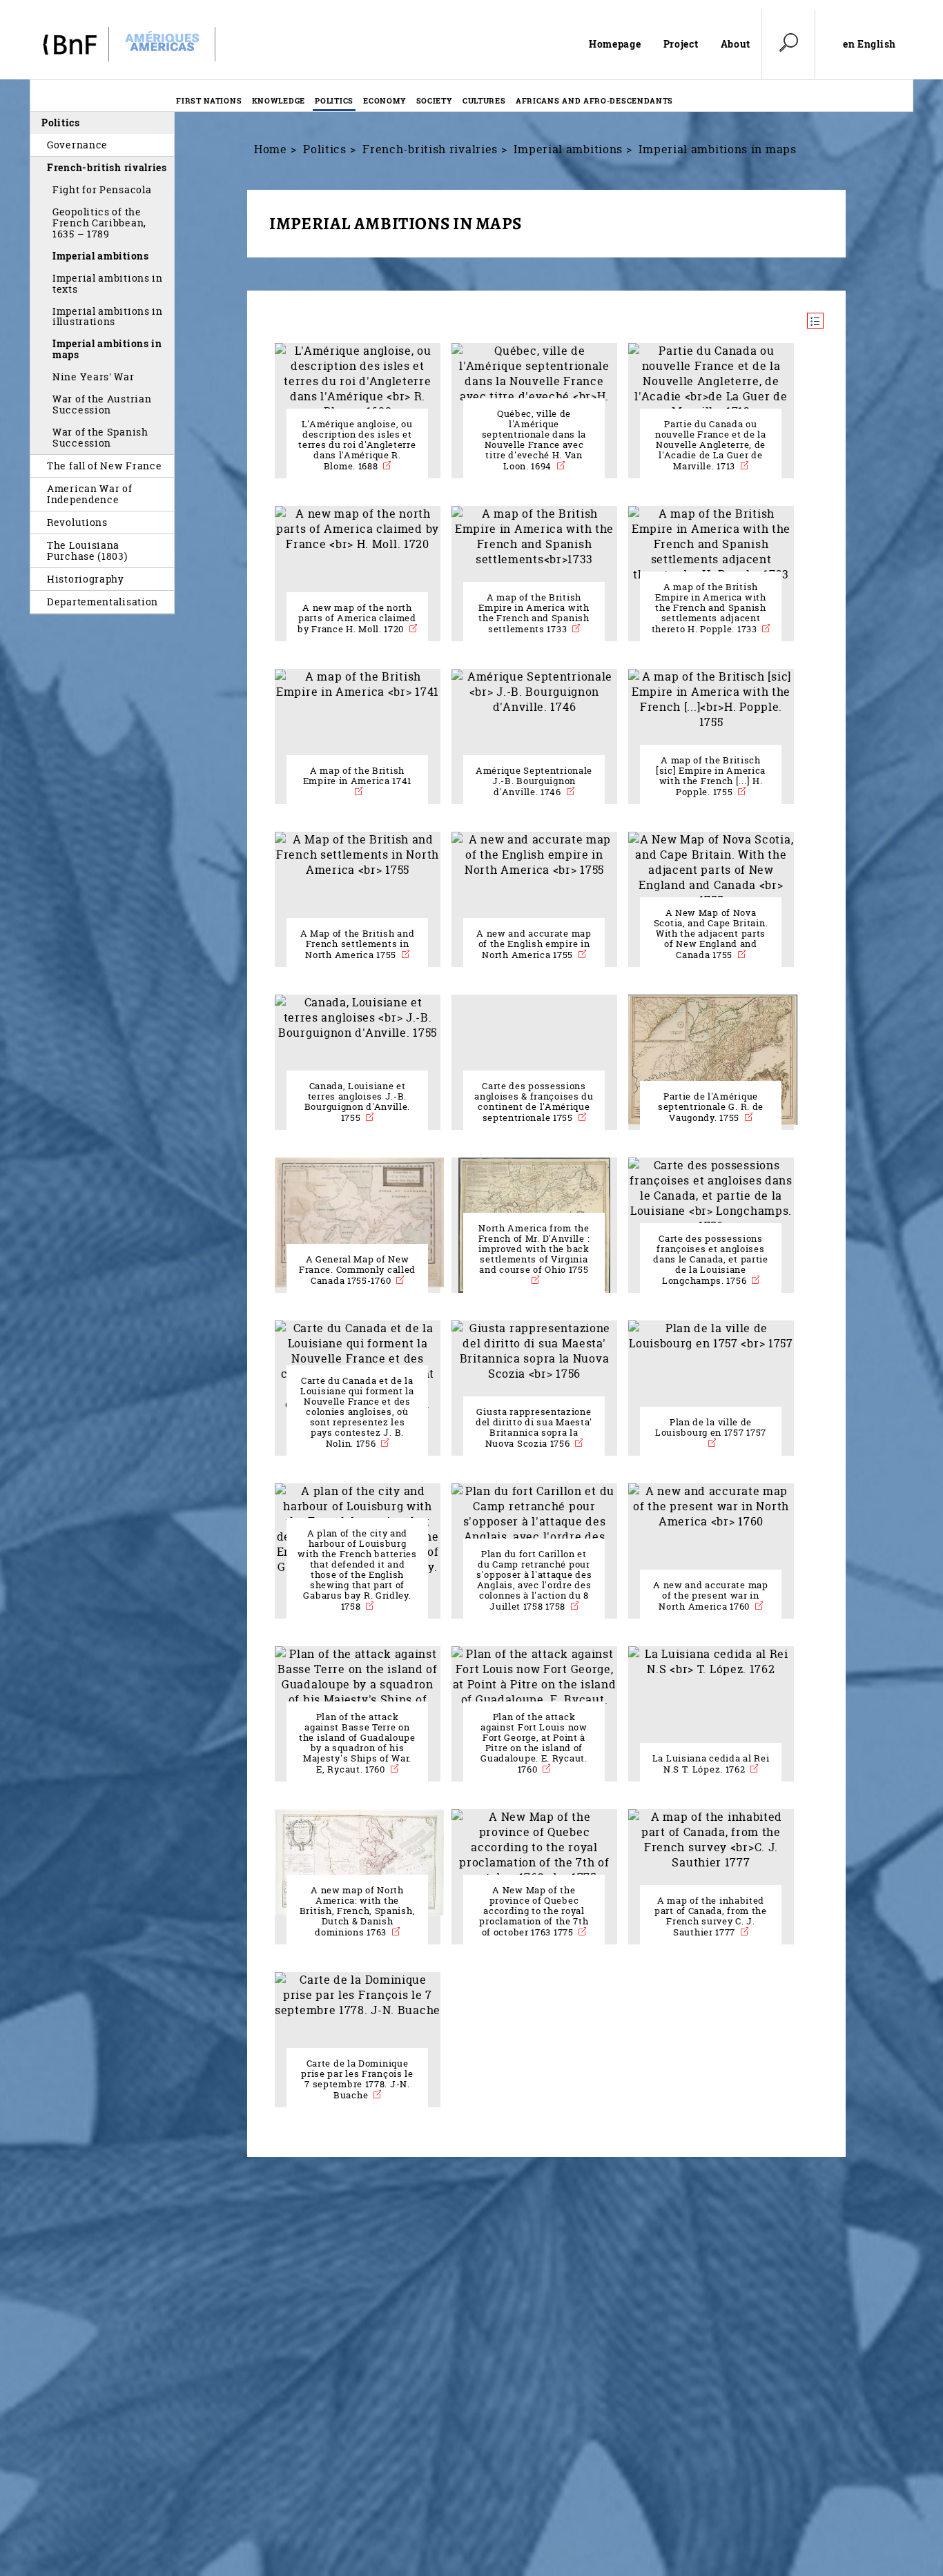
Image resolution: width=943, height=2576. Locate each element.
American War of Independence (90, 494)
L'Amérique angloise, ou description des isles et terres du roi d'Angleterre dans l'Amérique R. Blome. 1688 (357, 445)
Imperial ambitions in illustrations (108, 316)
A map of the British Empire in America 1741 (357, 776)
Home (271, 149)
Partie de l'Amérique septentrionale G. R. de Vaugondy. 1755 (711, 1107)
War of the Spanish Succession (100, 437)
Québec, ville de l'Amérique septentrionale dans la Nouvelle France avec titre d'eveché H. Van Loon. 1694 (534, 440)
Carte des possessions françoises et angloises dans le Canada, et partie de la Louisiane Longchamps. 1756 (711, 1260)
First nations (209, 100)
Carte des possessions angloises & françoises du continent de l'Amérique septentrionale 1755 (534, 1102)
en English (869, 44)
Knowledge (279, 100)
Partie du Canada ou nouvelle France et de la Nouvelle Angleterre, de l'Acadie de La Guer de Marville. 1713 (711, 445)
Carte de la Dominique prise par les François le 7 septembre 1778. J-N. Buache (357, 2079)
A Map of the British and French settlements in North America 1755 (358, 944)
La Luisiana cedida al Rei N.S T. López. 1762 (711, 1764)
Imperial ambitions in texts (108, 283)
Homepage (615, 44)
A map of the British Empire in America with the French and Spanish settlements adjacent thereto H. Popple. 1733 (709, 608)
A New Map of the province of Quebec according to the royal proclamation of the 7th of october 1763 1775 (534, 1911)
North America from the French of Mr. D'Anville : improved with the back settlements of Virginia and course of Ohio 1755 (534, 1249)
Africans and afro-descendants (594, 100)
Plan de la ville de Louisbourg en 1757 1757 (711, 1427)
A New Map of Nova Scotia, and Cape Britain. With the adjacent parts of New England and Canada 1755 (711, 934)
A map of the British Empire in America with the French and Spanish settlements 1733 (534, 613)
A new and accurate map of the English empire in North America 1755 (534, 944)
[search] (788, 44)
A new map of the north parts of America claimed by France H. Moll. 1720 (357, 618)
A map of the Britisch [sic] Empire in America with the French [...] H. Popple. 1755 (711, 776)
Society (435, 100)
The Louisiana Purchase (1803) (87, 550)
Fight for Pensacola (102, 189)
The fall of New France (105, 466)
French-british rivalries (107, 167)
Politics (334, 100)
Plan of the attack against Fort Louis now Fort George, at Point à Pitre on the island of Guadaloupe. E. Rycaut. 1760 (534, 1743)
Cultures (484, 100)
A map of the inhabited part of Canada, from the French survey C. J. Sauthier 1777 (711, 1916)
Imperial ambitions (101, 256)
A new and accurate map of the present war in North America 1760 (710, 1596)
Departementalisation (103, 602)
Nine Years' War (94, 377)
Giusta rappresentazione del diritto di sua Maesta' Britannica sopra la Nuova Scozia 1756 (534, 1428)
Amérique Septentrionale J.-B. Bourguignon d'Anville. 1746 (534, 781)
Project (681, 44)
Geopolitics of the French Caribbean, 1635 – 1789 (99, 223)
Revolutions (77, 522)
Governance (77, 145)
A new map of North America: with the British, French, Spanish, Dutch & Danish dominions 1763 (358, 1911)
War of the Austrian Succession (102, 404)
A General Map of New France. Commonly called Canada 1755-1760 (357, 1270)
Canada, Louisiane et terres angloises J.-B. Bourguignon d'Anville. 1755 (357, 1102)
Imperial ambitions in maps (107, 349)
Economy (385, 100)
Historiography (86, 579)
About (736, 44)
